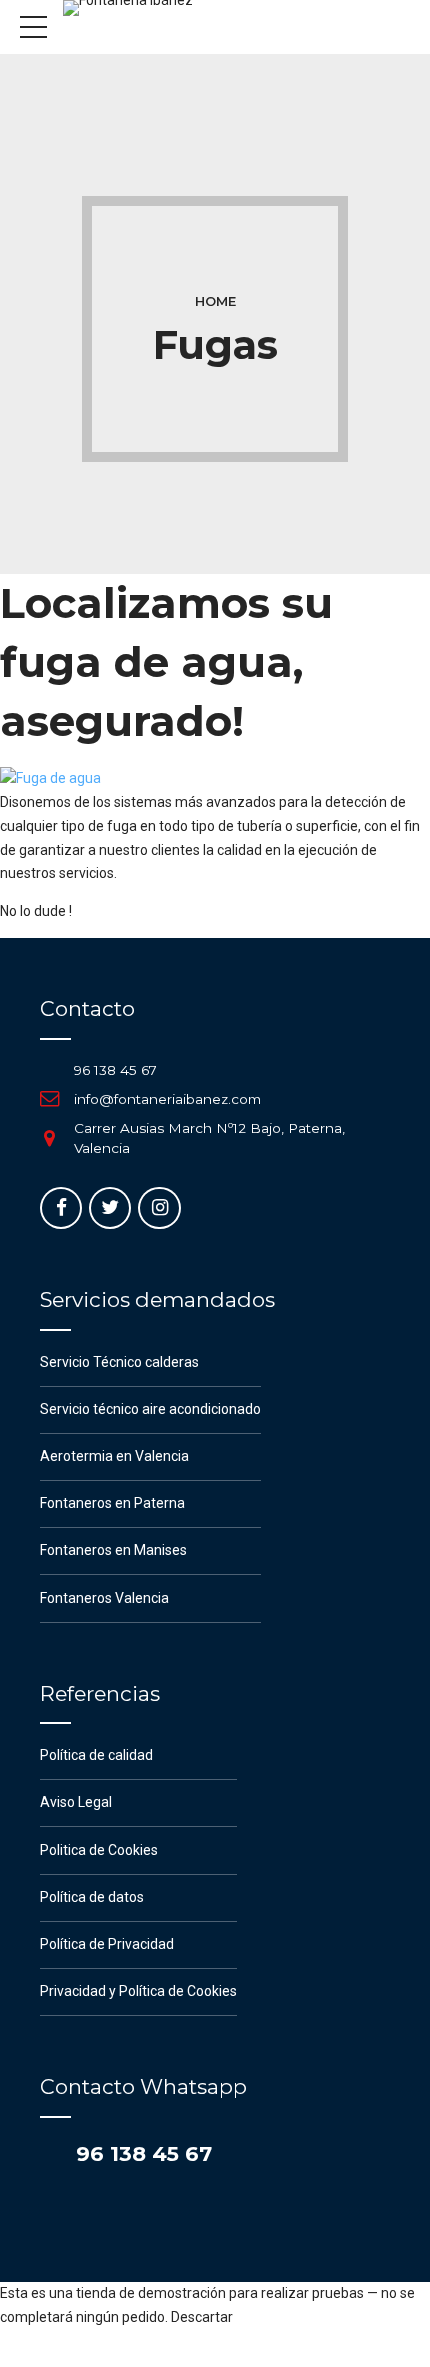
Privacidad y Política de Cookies (138, 1991)
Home (215, 301)
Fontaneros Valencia (104, 1598)
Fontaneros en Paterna (112, 1503)
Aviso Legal (76, 1802)
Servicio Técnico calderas (119, 1362)
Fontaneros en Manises (113, 1550)
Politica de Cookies (99, 1850)
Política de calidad (96, 1755)
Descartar (202, 2317)
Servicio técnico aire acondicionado (150, 1409)
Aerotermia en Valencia (114, 1456)
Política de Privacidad (107, 1944)
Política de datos (92, 1897)
